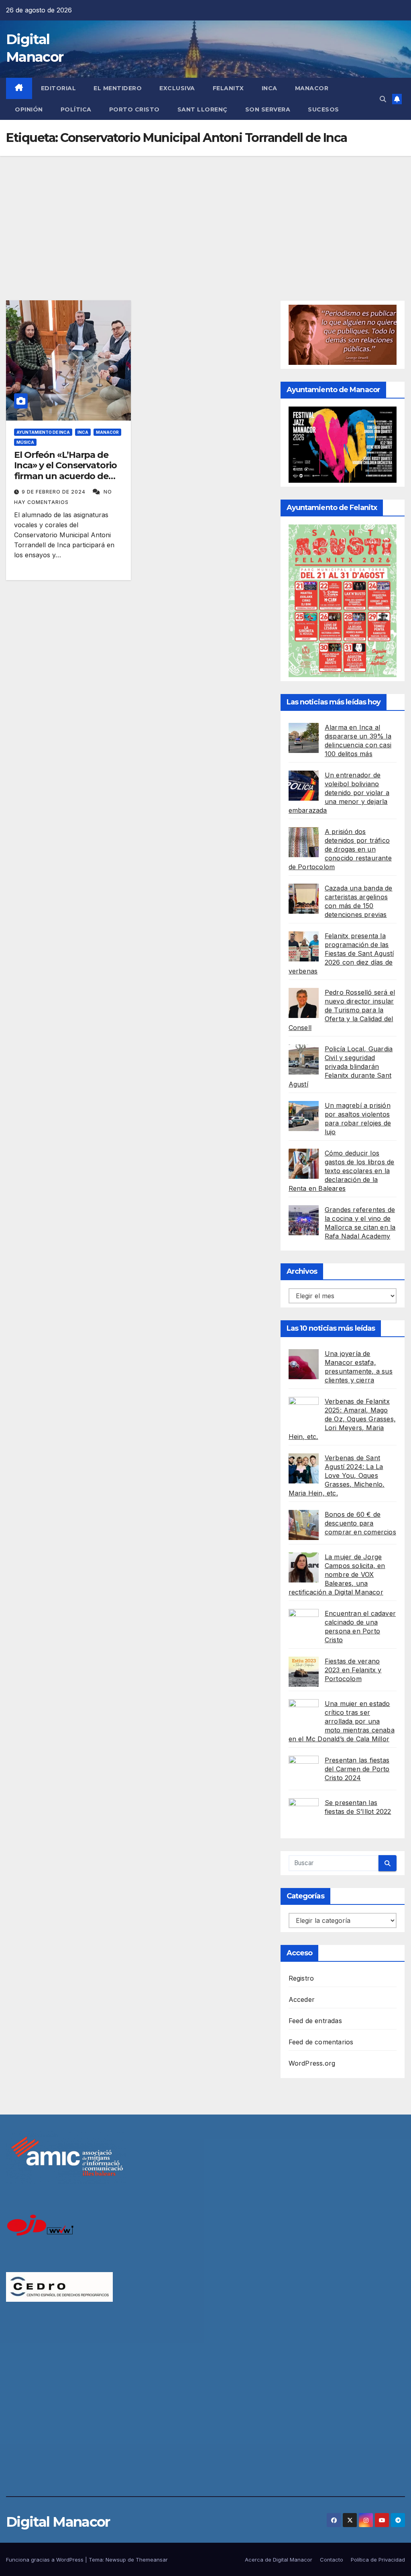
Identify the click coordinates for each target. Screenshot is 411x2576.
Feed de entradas (315, 2021)
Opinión (29, 109)
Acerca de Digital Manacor (279, 2560)
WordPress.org (312, 2063)
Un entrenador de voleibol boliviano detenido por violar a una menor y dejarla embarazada (339, 793)
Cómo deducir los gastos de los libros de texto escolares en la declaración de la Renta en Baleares (342, 1171)
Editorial (59, 88)
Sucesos (324, 109)
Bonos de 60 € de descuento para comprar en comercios (360, 1523)
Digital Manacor (58, 2522)
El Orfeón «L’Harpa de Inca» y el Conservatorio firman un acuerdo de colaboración (65, 471)
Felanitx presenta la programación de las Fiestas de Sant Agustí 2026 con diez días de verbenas (341, 953)
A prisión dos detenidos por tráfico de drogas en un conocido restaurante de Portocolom (340, 849)
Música (25, 442)
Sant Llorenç (202, 109)
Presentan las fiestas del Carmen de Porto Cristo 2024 (357, 1769)
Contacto (332, 2560)
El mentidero (118, 88)
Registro (301, 1978)
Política (76, 109)
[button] (383, 99)
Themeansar (152, 2560)
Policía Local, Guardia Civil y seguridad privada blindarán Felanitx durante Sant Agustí (341, 1066)
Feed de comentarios (321, 2042)
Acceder (302, 1999)
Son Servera (268, 109)
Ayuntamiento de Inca (43, 432)
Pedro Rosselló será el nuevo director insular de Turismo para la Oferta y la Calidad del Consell (342, 1010)
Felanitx (228, 88)
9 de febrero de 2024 (54, 492)
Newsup (116, 2560)
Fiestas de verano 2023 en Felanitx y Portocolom (353, 1670)
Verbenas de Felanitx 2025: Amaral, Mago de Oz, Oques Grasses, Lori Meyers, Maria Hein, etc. (342, 1419)
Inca (270, 88)
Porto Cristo (134, 109)
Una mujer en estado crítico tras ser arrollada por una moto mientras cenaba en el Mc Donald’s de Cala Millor (342, 1721)
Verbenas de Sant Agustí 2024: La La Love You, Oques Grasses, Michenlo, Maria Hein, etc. (337, 1475)
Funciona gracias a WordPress (46, 2560)
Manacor (312, 88)
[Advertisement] (205, 216)
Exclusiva (177, 88)
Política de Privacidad (378, 2560)
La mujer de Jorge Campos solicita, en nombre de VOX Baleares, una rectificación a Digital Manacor (337, 1574)
